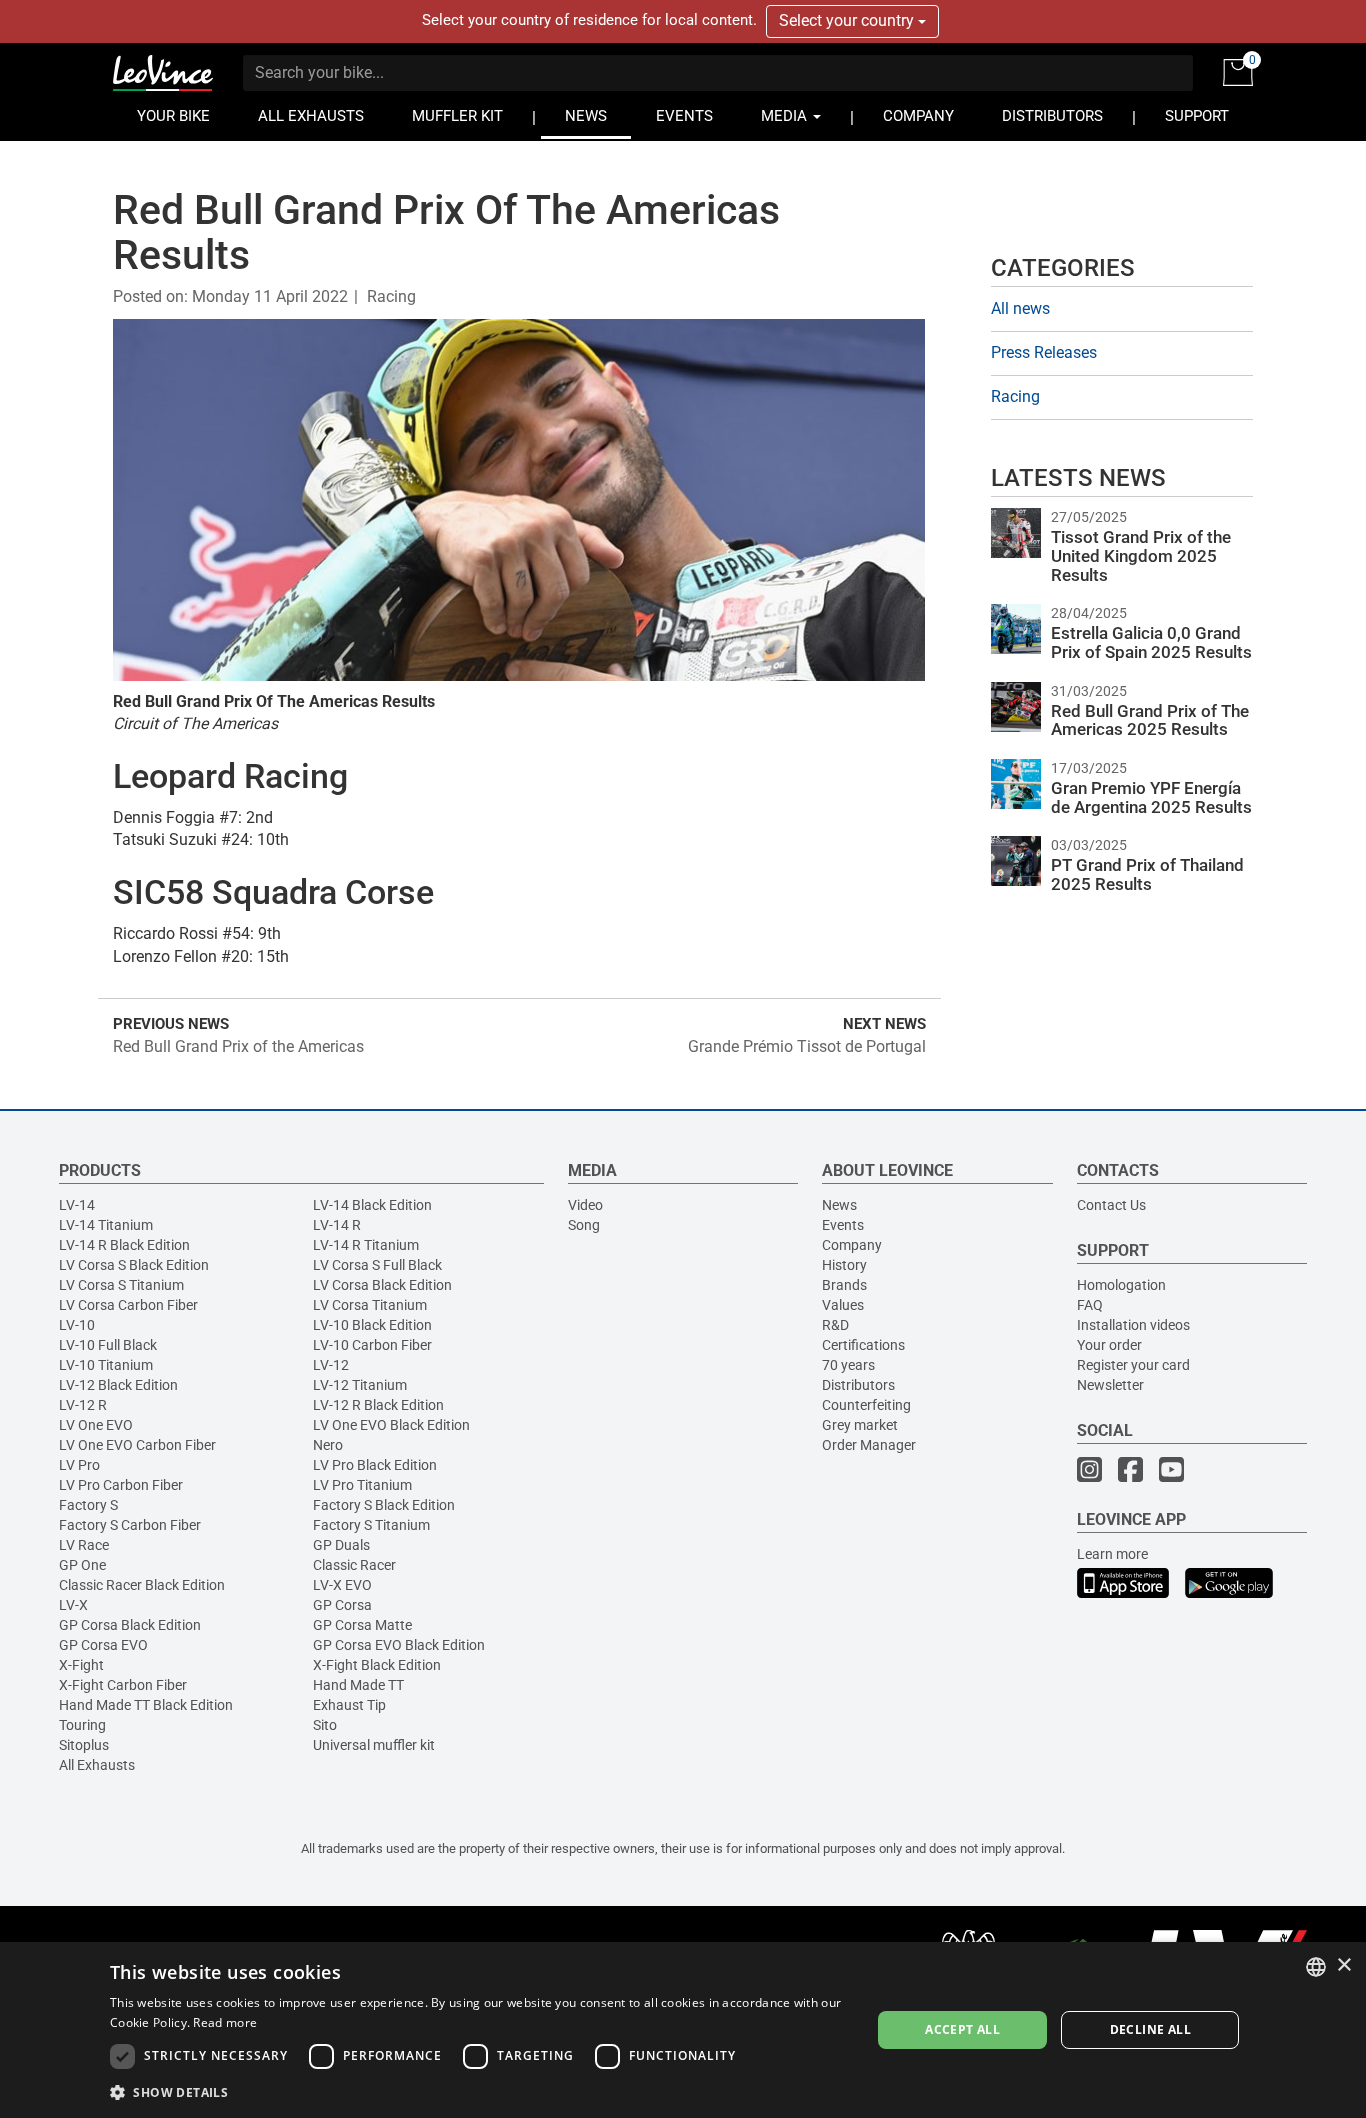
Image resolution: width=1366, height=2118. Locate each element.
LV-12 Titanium (360, 1385)
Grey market (860, 1425)
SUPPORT (1197, 116)
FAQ (1090, 1305)
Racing (391, 296)
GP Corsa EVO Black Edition (399, 1645)
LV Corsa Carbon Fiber (128, 1305)
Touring (82, 1725)
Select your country (848, 20)
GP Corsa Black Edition (130, 1625)
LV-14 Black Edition (372, 1205)
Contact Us (1111, 1205)
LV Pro (79, 1465)
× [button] (1343, 1965)
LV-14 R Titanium (366, 1245)
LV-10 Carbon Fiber (372, 1345)
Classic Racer (354, 1565)
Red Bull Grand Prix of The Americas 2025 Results (1150, 720)
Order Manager (869, 1445)
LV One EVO (96, 1425)
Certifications (863, 1345)
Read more (225, 2022)
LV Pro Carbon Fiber (121, 1485)
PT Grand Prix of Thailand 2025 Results (1147, 874)
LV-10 (77, 1325)
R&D (835, 1325)
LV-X (73, 1605)
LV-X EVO (342, 1585)
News (839, 1205)
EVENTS (684, 116)
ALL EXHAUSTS (311, 116)
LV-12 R (83, 1405)
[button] (479, 2091)
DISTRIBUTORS (1052, 116)
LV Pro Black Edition (375, 1465)
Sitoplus (84, 1745)
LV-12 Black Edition (118, 1385)
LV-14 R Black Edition (124, 1245)
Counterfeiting (866, 1405)
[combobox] (1316, 1967)
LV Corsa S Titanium (121, 1285)
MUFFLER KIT (457, 116)
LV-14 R (337, 1225)
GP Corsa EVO (103, 1645)
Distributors (858, 1385)
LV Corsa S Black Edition (134, 1265)
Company (852, 1245)
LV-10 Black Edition (372, 1325)
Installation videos (1133, 1325)
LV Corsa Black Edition (382, 1285)
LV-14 (77, 1205)
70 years (848, 1365)
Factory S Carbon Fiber (130, 1525)
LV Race (84, 1545)
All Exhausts (97, 1765)
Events (843, 1225)
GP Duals (341, 1545)
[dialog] (683, 2030)
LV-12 (331, 1365)
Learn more (1112, 1554)
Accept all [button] (962, 2029)
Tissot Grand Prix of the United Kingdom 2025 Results (1141, 555)
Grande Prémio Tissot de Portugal (807, 1046)
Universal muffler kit (374, 1745)
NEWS (586, 116)
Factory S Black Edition (384, 1505)
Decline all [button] (1150, 2029)
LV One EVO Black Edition (391, 1425)
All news (1020, 308)
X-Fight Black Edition (377, 1665)
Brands (844, 1285)
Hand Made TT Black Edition (146, 1705)
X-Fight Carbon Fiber (123, 1685)
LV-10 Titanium (106, 1365)
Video (585, 1205)
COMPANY (918, 116)
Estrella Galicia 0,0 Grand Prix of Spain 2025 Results (1151, 642)
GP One (82, 1565)
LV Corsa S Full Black (377, 1265)
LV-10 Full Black (108, 1345)
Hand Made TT (358, 1685)
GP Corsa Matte (362, 1625)
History (844, 1265)
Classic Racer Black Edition (142, 1585)
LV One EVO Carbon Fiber (137, 1445)
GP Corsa (342, 1605)
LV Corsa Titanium (370, 1305)
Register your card (1133, 1365)
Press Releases (1044, 352)
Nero (328, 1445)
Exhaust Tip (349, 1705)
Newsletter (1110, 1385)
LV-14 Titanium (106, 1225)
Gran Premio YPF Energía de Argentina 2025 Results (1151, 797)
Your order (1109, 1345)
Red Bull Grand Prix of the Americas (238, 1046)
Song (584, 1225)
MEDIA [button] (786, 116)
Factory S (88, 1505)
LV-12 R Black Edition (378, 1405)
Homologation (1121, 1285)
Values (843, 1305)
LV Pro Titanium (362, 1485)
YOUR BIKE (173, 116)
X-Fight (81, 1665)
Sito (325, 1725)
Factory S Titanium (371, 1525)
